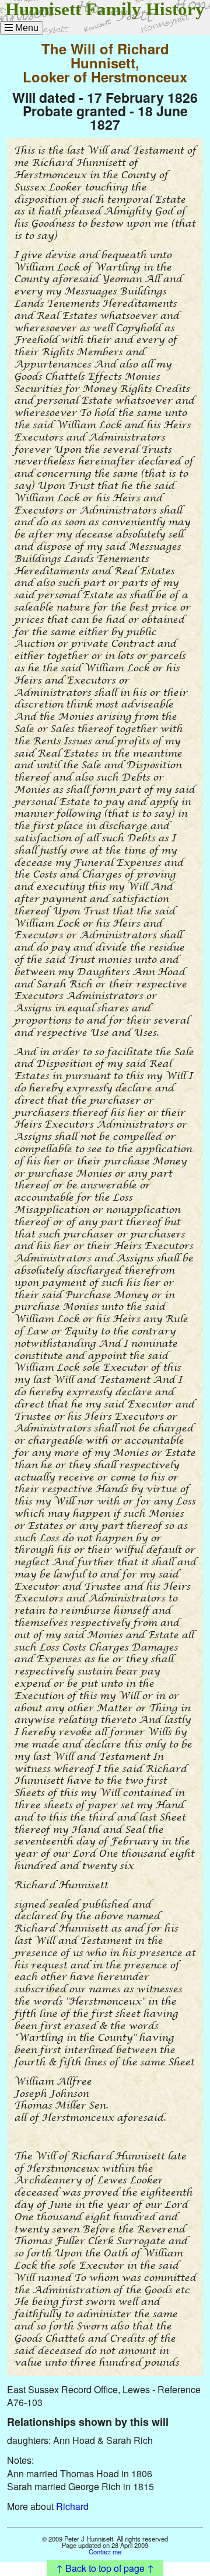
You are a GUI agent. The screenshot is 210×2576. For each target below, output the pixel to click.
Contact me (105, 2551)
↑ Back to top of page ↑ (105, 2568)
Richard (72, 2506)
